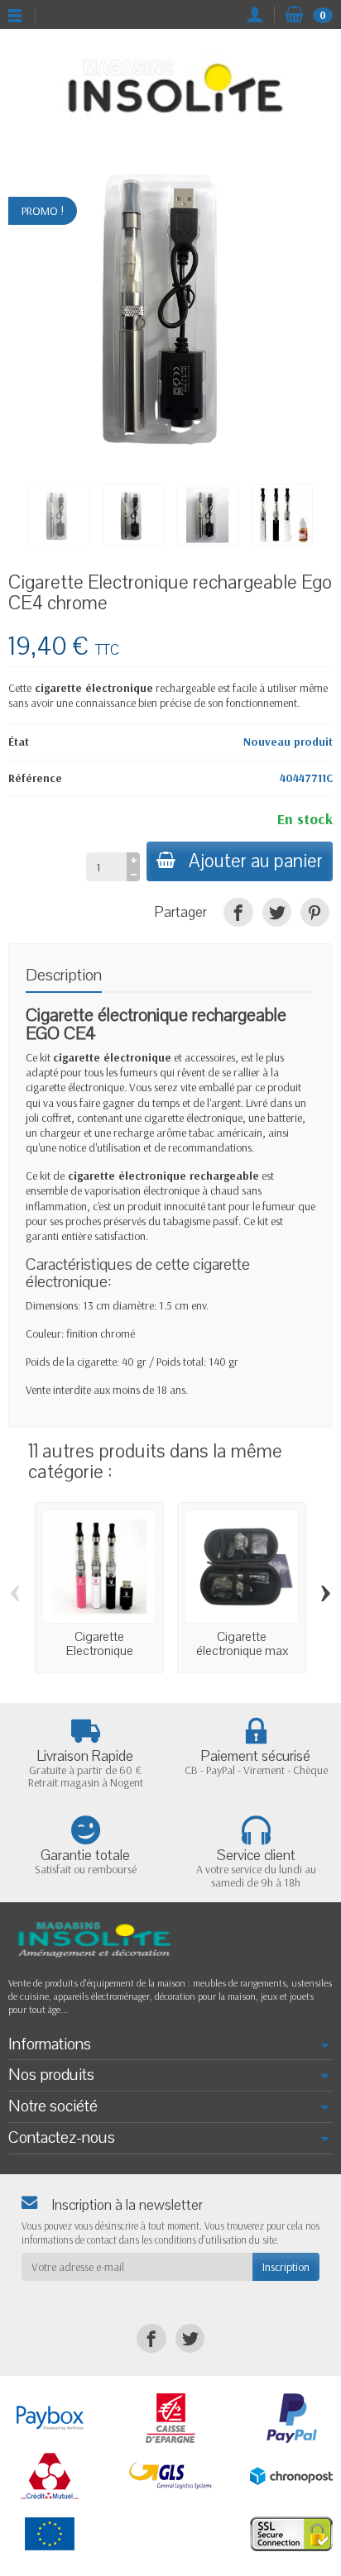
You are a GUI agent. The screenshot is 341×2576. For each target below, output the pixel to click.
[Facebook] (238, 912)
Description (64, 975)
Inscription (286, 2267)
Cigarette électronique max (242, 1644)
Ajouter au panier (256, 861)
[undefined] (170, 306)
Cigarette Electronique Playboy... (100, 1651)
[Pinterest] (315, 912)
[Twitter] (277, 912)
